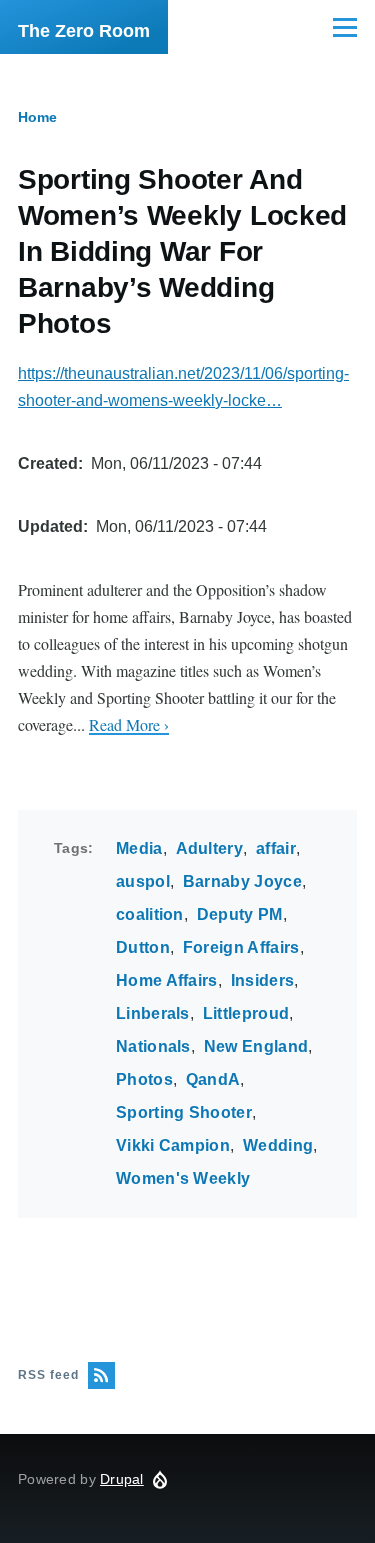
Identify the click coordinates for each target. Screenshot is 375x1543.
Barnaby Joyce (242, 881)
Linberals (153, 1013)
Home (37, 117)
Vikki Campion (173, 1145)
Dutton (143, 947)
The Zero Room (84, 31)
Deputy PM (240, 914)
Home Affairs (167, 980)
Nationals (153, 1046)
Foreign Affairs (241, 947)
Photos (144, 1079)
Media (139, 848)
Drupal (122, 1479)
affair (276, 848)
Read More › (129, 724)
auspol (143, 881)
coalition (150, 914)
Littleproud (246, 1013)
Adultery (210, 848)
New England (256, 1046)
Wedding (278, 1145)
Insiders (263, 980)
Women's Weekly (183, 1178)
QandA (213, 1079)
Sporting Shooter (184, 1112)
